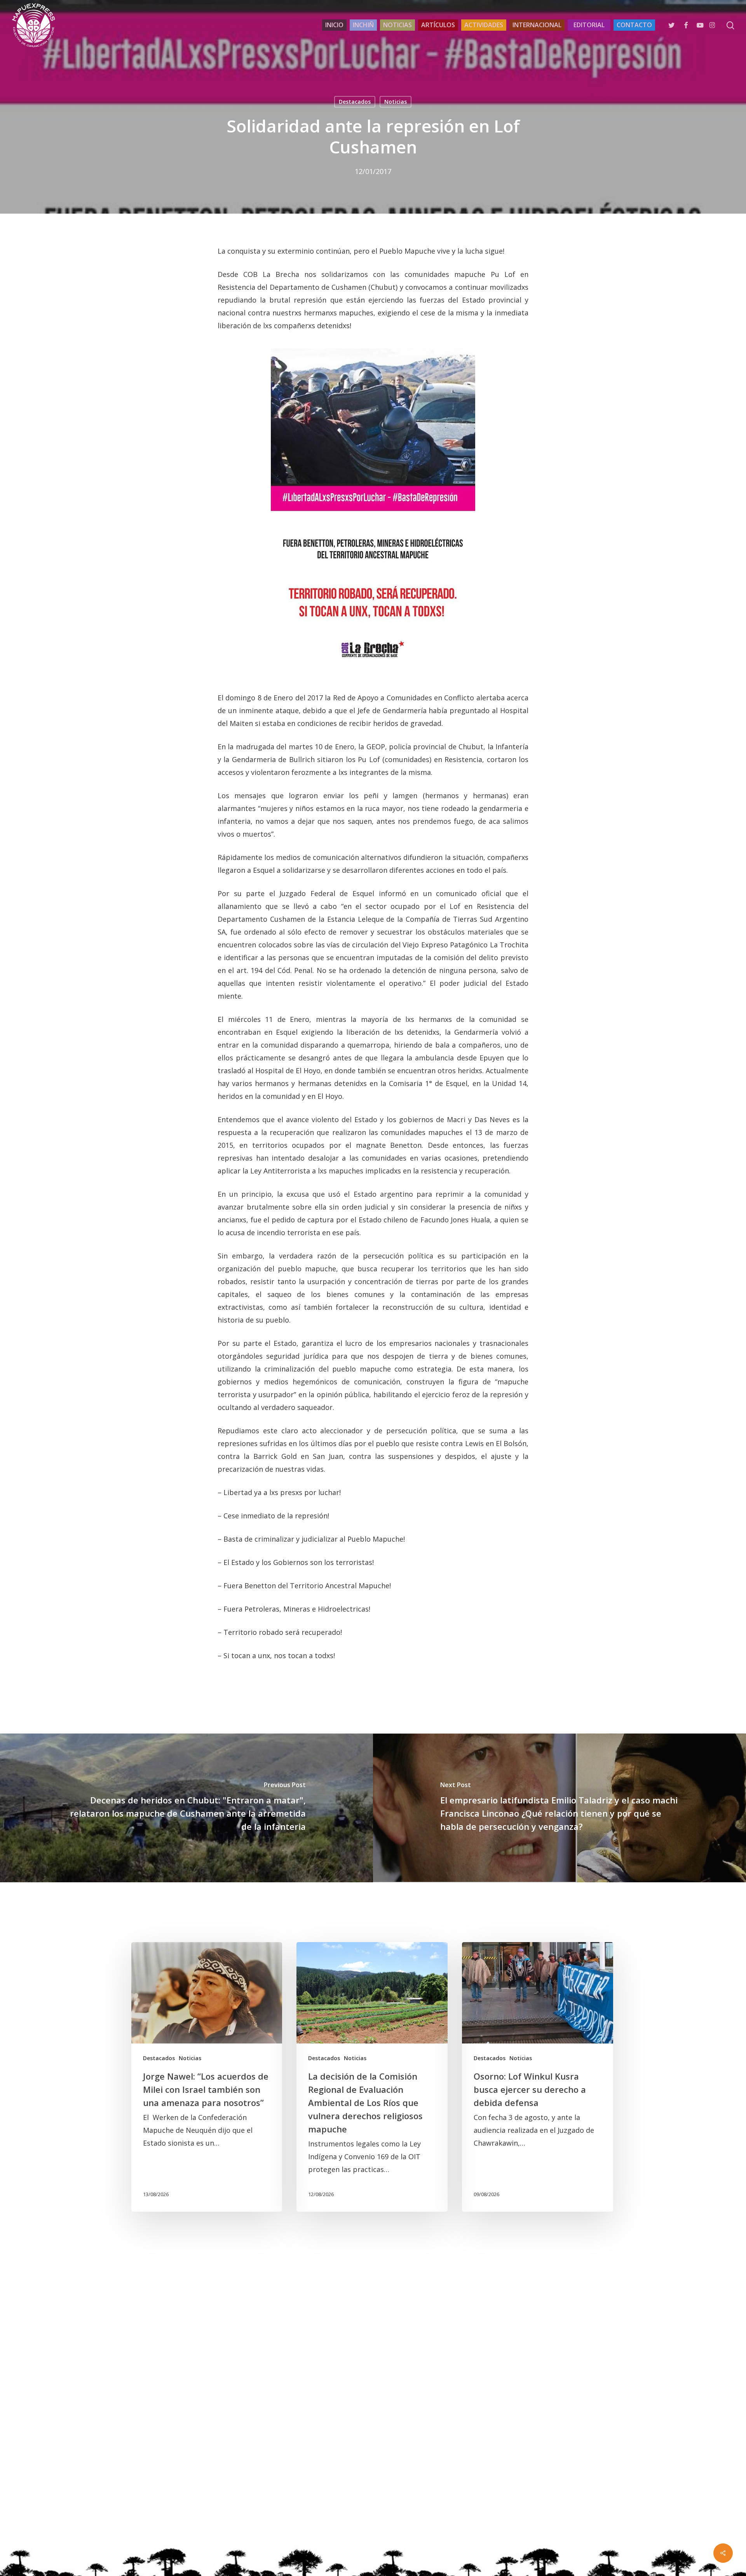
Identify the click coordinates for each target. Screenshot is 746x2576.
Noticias (396, 102)
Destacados (355, 102)
